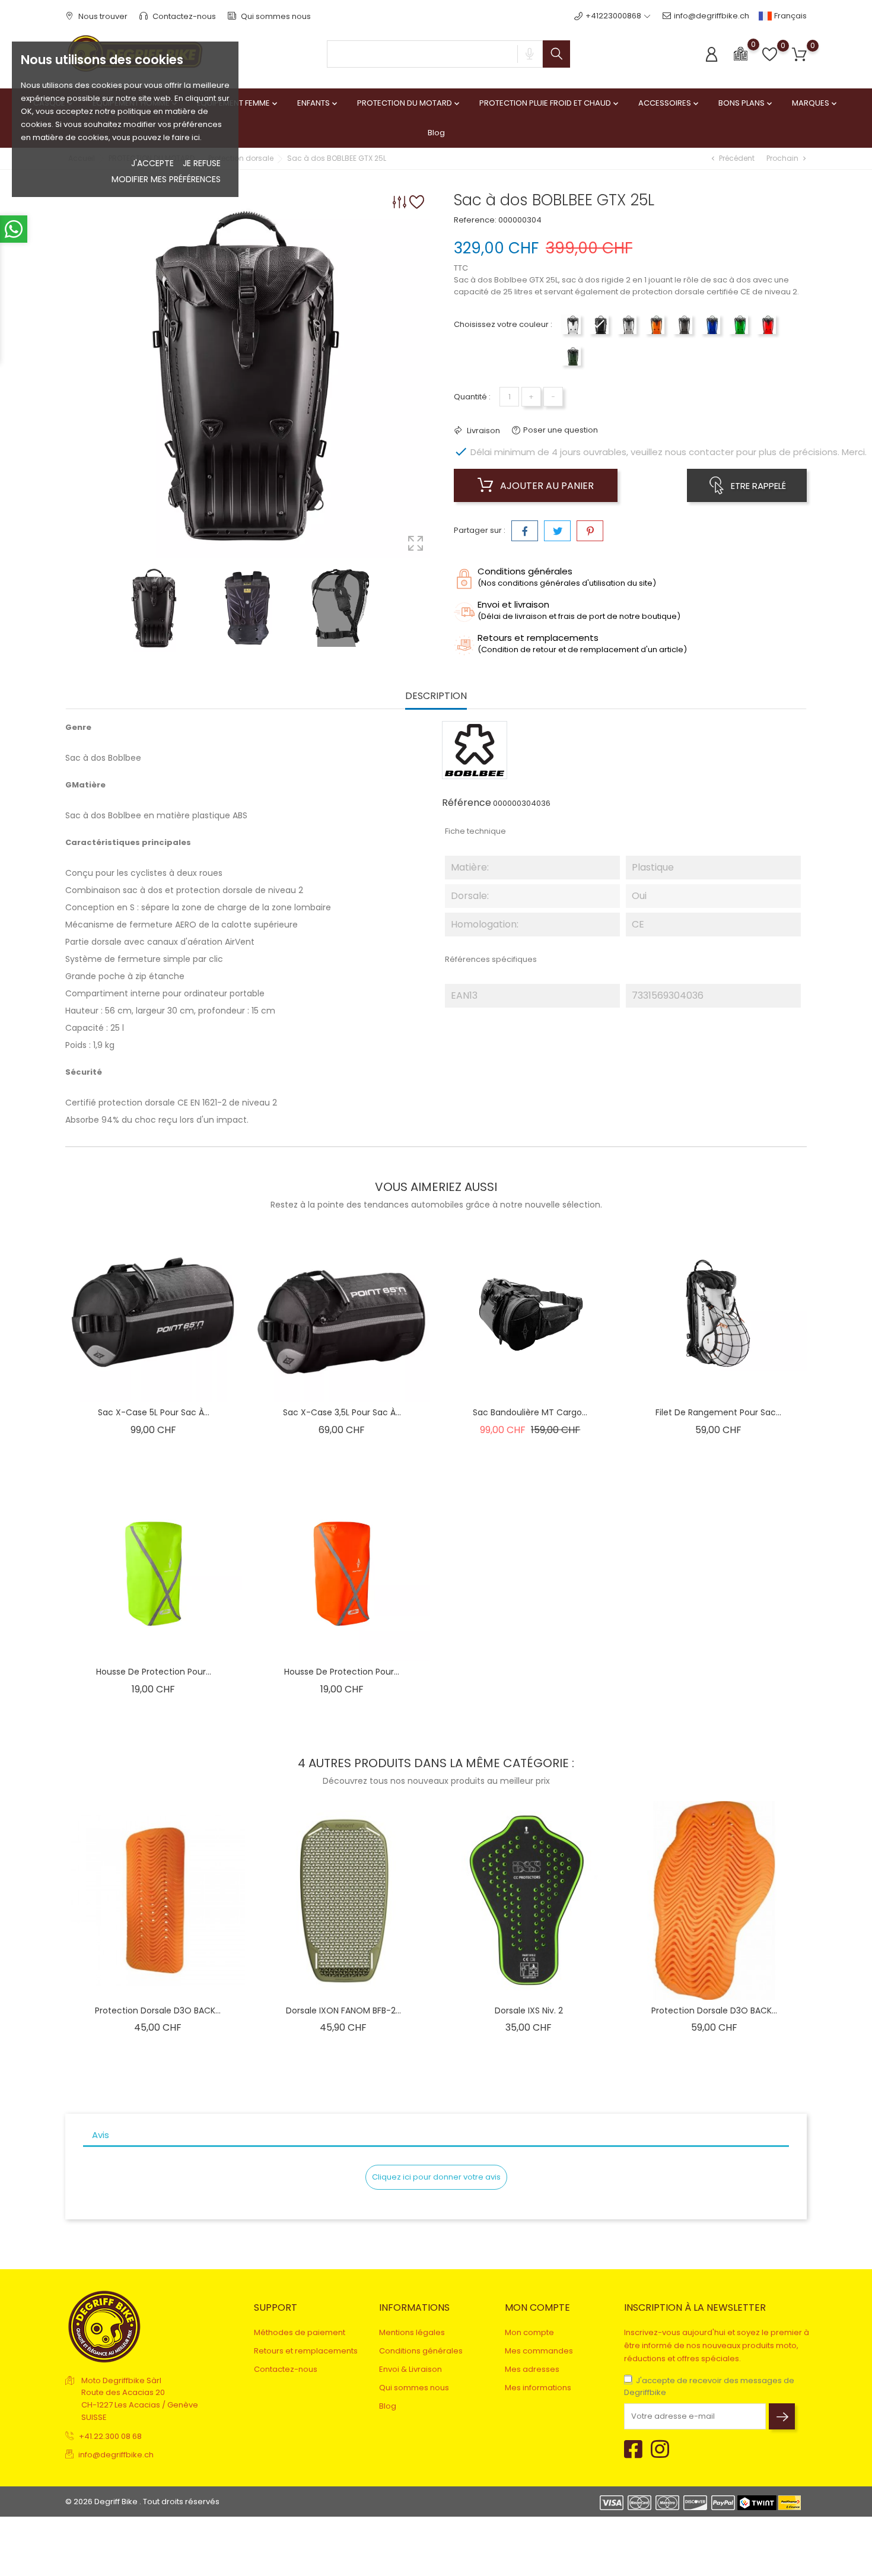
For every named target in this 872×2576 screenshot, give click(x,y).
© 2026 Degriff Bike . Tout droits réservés (142, 2502)
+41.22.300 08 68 (110, 2436)
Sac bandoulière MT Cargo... (530, 1412)
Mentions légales (412, 2332)
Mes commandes (539, 2351)
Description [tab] (436, 696)
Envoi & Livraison (410, 2369)
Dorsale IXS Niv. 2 (529, 2010)
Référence (467, 803)
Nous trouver (102, 16)
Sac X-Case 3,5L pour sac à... (342, 1412)
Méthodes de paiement (300, 2332)
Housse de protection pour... (154, 1672)
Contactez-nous (183, 16)
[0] (741, 53)
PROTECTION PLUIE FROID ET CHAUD (550, 103)
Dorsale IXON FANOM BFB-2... (343, 2010)
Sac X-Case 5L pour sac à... (154, 1412)
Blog (436, 133)
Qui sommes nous (275, 16)
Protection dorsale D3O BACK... (158, 2010)
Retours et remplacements (306, 2351)
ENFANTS (318, 103)
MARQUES (815, 103)
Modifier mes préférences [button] (166, 179)
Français (790, 16)
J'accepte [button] (152, 163)
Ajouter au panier (546, 486)
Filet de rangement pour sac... (718, 1412)
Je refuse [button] (202, 163)
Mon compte (529, 2332)
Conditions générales (421, 2351)
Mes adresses (532, 2369)
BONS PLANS (746, 103)
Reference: (475, 220)
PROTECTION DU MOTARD (409, 103)
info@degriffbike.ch (712, 16)
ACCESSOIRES (669, 103)
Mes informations (538, 2388)
